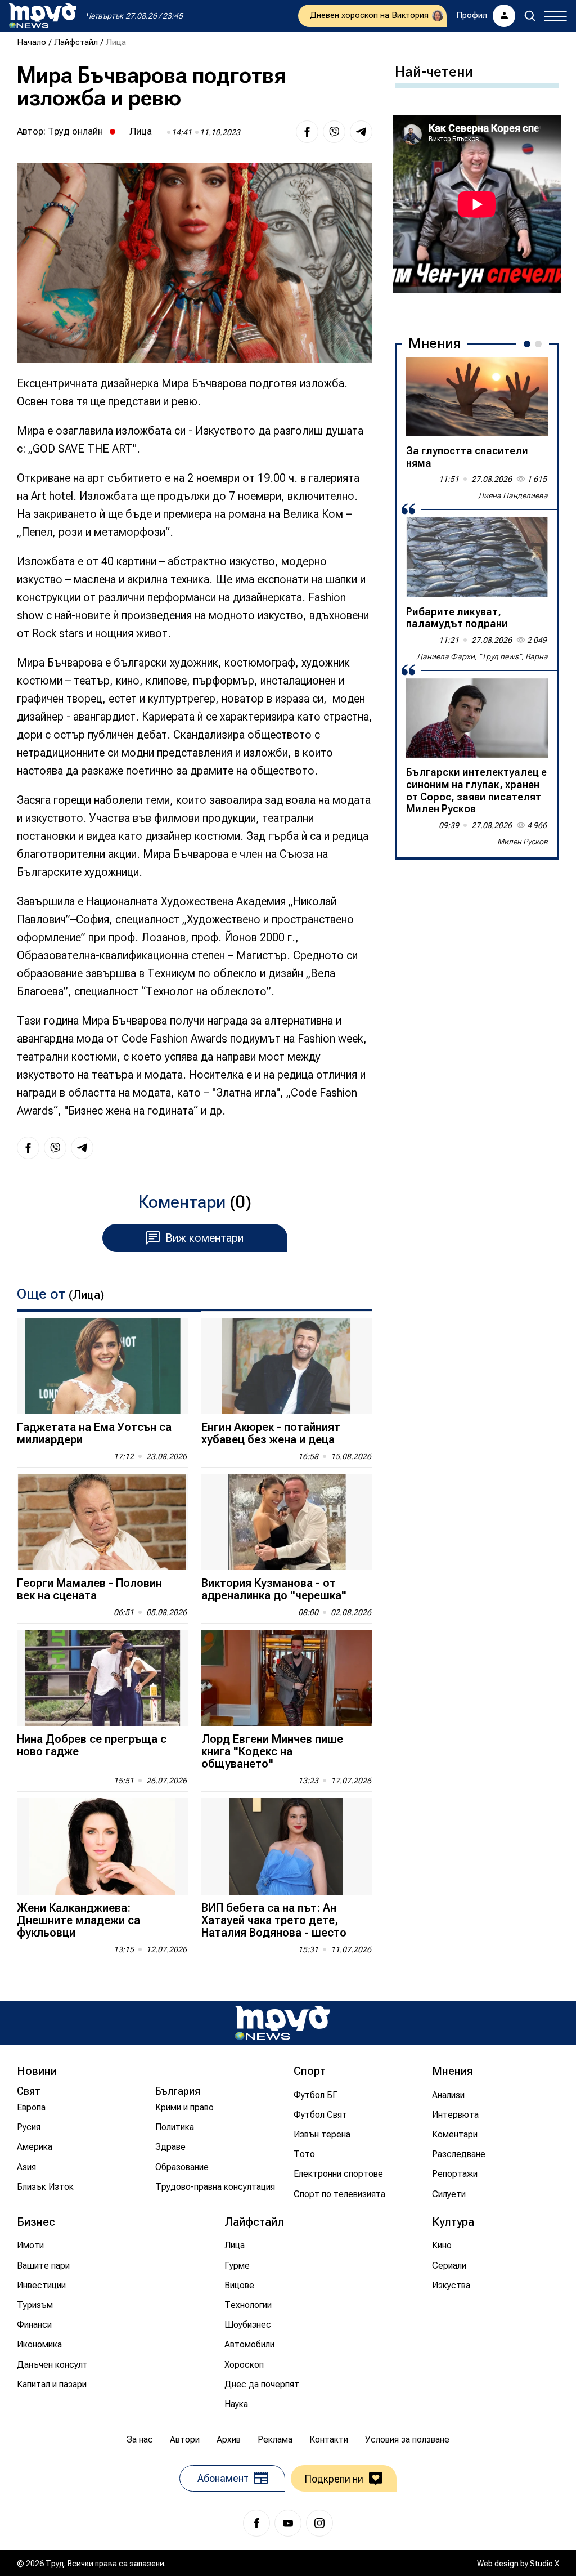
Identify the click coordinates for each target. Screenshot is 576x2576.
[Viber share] (334, 132)
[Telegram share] (361, 132)
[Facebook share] (307, 132)
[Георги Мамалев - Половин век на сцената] (102, 1522)
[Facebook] (256, 2523)
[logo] (43, 16)
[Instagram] (319, 2523)
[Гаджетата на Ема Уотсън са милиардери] (102, 1366)
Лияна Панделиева (513, 495)
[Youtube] (288, 2523)
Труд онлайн (75, 131)
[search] (530, 16)
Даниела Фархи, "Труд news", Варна (482, 656)
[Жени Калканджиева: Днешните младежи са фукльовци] (102, 1846)
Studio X (544, 2564)
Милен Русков (523, 842)
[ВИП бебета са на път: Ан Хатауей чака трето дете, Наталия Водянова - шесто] (287, 1846)
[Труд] (282, 2023)
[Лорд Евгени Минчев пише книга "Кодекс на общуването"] (287, 1678)
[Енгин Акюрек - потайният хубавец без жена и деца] (287, 1366)
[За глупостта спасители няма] (477, 397)
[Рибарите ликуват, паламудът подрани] (477, 557)
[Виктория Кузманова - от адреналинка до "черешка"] (287, 1522)
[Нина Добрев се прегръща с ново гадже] (102, 1678)
